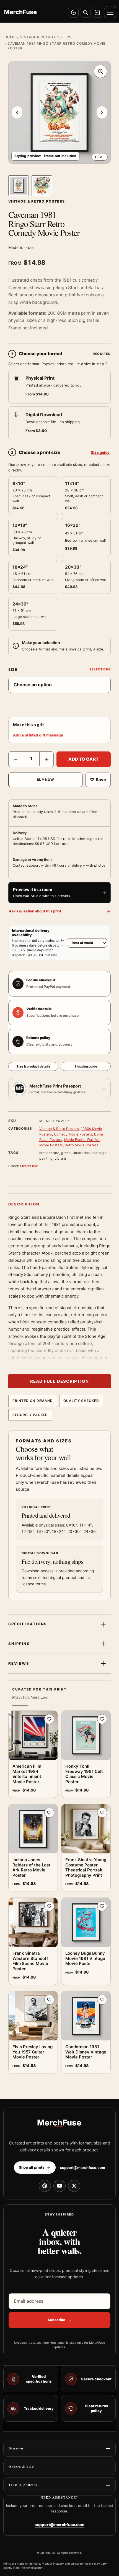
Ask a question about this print (59, 911)
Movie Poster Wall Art (82, 1140)
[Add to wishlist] (49, 1719)
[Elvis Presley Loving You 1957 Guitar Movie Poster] (33, 2016)
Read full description (59, 1381)
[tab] (19, 186)
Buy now (45, 780)
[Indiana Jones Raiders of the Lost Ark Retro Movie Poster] (33, 1829)
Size (13, 669)
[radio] (59, 387)
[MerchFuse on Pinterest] (45, 2186)
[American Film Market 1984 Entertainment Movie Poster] (33, 1735)
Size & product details (33, 1066)
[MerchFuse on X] (74, 2186)
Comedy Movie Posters (73, 1134)
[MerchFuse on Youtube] (59, 2186)
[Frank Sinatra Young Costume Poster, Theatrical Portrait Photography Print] (86, 1829)
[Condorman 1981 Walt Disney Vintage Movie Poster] (86, 2016)
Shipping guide (86, 1066)
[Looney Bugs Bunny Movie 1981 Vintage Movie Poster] (86, 1922)
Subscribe (56, 2320)
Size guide (100, 452)
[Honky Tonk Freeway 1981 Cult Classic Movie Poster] (86, 1735)
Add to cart (83, 759)
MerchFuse (29, 1166)
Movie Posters (51, 1145)
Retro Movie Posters (82, 1145)
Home (10, 37)
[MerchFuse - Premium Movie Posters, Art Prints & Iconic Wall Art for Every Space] (21, 12)
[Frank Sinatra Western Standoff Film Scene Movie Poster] (33, 1922)
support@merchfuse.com (83, 2168)
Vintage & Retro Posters (46, 37)
